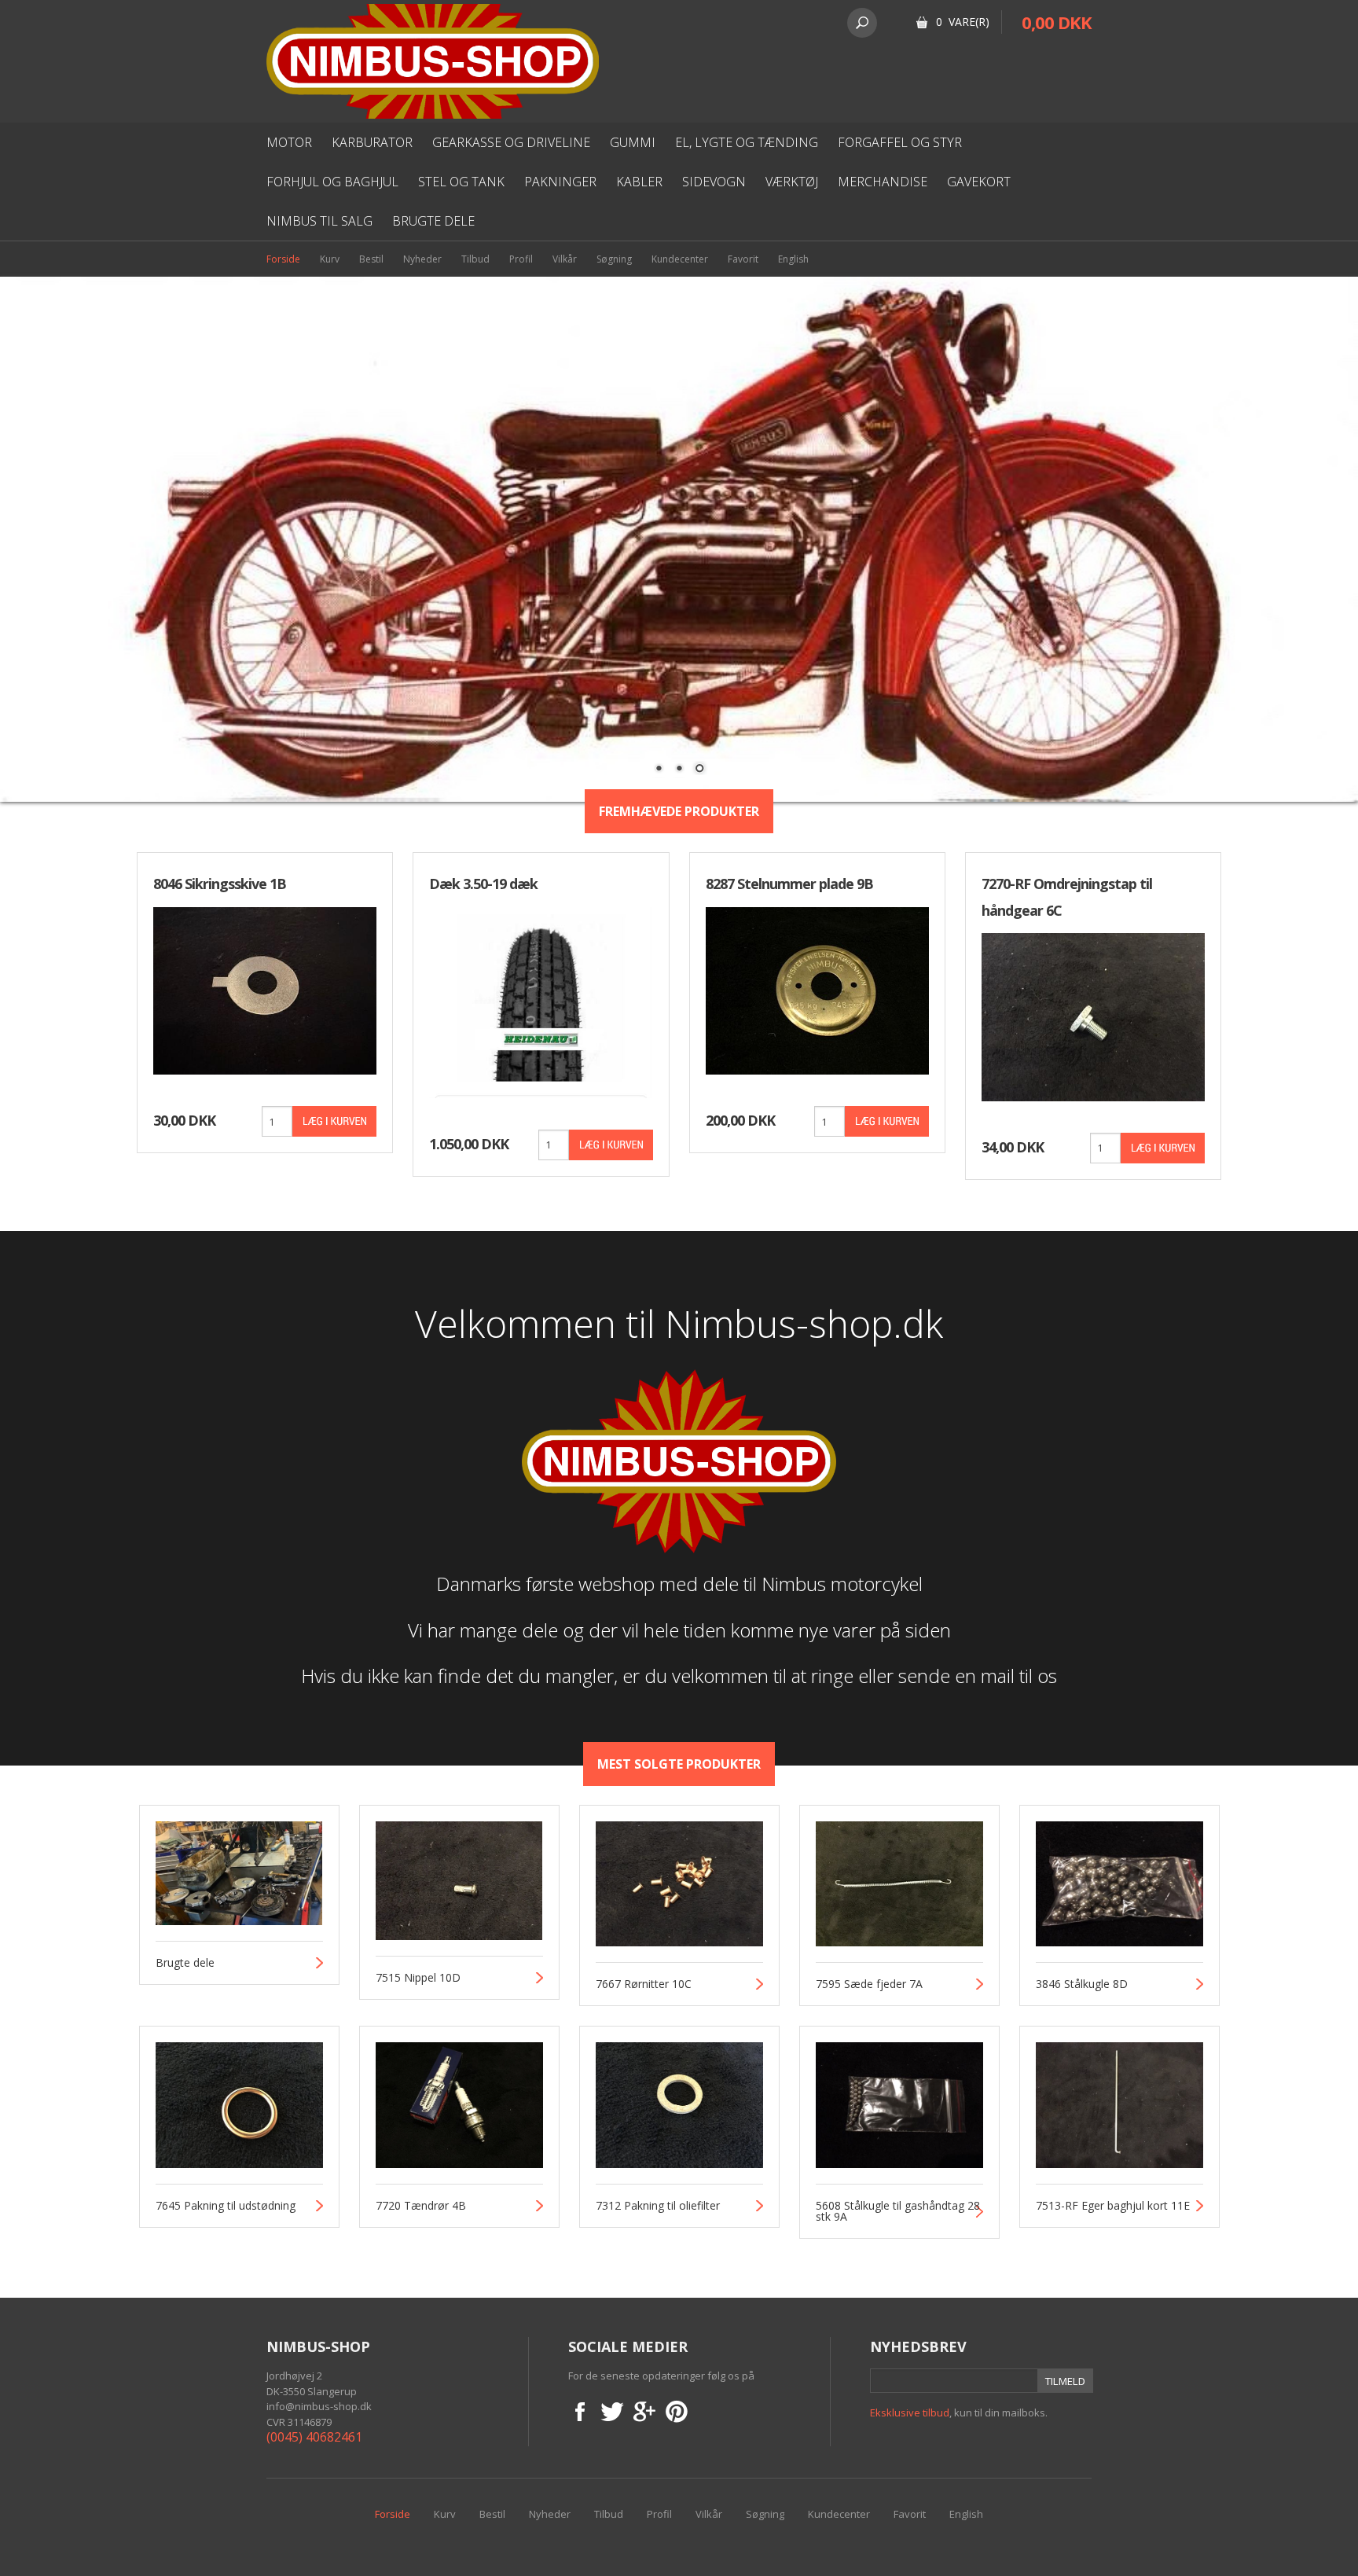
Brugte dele (433, 221)
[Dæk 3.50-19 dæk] (541, 1001)
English (793, 259)
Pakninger (560, 182)
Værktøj (792, 182)
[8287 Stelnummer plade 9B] (817, 989)
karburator (372, 142)
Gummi (633, 142)
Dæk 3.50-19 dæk (483, 884)
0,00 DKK (1057, 22)
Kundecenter (680, 259)
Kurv (330, 259)
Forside (283, 259)
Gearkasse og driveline (511, 142)
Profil (521, 259)
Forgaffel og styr (900, 142)
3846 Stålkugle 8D (1082, 1984)
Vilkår (565, 259)
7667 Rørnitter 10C (644, 1984)
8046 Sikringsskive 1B (220, 884)
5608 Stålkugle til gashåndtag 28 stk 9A (898, 2211)
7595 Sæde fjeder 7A (869, 1984)
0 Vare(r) (963, 22)
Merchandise (883, 182)
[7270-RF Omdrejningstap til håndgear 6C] (1093, 1016)
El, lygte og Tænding (747, 142)
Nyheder (422, 259)
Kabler (639, 182)
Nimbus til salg (319, 221)
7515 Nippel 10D (418, 1978)
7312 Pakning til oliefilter (658, 2206)
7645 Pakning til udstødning (226, 2206)
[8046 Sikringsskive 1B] (265, 989)
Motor (289, 142)
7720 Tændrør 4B (421, 2206)
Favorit (743, 259)
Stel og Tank (461, 182)
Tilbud (475, 259)
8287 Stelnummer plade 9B (789, 884)
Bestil (371, 259)
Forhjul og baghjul (332, 182)
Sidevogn (714, 182)
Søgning (614, 259)
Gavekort (979, 182)
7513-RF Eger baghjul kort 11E (1113, 2206)
